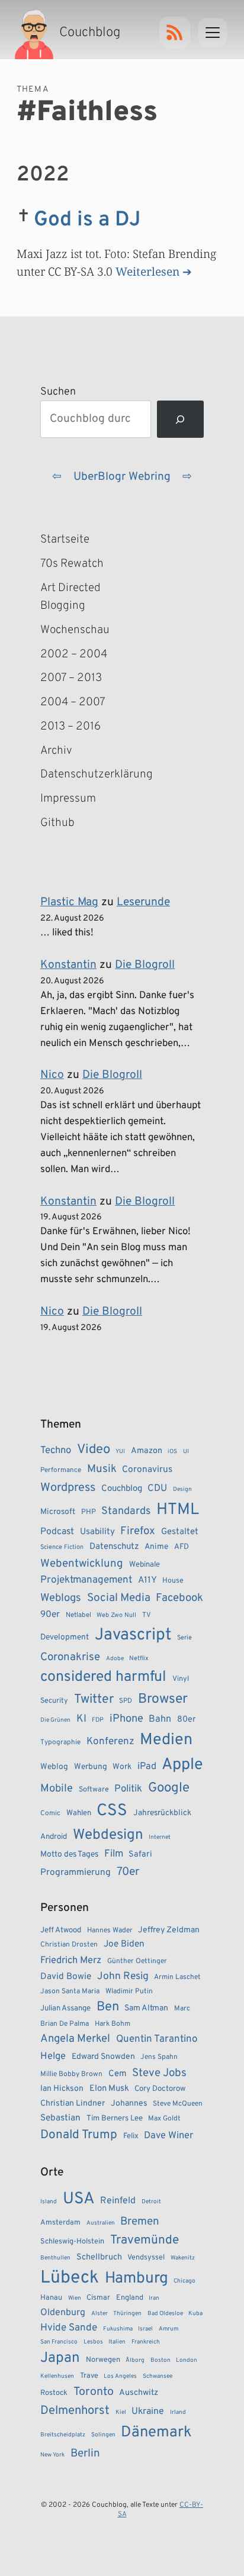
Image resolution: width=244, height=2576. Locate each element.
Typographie (60, 1742)
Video (94, 1450)
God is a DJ (87, 220)
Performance (61, 1470)
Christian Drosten (69, 1945)
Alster (99, 2314)
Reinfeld (118, 2201)
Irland (178, 2412)
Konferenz (110, 1742)
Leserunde (143, 902)
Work (122, 1767)
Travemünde (145, 2240)
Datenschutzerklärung (92, 774)
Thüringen (127, 2314)
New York (52, 2455)
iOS (172, 1452)
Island (49, 2202)
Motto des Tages (69, 1854)
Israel (145, 2329)
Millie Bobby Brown (71, 2074)
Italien (117, 2342)
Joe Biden (124, 1944)
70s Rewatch (72, 564)
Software (94, 1790)
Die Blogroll (145, 965)
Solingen (103, 2435)
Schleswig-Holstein (72, 2242)
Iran (154, 2298)
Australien (101, 2223)
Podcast (57, 1532)
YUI (120, 1452)
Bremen (140, 2222)
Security (54, 1701)
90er (50, 1615)
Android (54, 1837)
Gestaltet (180, 1532)
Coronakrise (70, 1657)
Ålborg (135, 2360)
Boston (160, 2360)
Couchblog (122, 1489)
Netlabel (78, 1615)
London (187, 2360)
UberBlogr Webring (122, 477)
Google (169, 1788)
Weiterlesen (147, 271)
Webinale (145, 1565)
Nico (52, 1075)
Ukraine (148, 2412)
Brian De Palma (65, 2024)
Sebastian (60, 2118)
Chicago (184, 2281)
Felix (131, 2136)
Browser (163, 1699)
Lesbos (93, 2342)
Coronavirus (147, 1470)
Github (75, 824)
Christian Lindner (73, 2104)
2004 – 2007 (73, 702)
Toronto (94, 2392)
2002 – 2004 (74, 654)
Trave (89, 2376)
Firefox (138, 1531)
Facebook (179, 1598)
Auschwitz (139, 2393)
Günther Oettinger (137, 1961)
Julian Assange (65, 2008)
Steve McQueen (178, 2104)
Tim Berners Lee (115, 2118)
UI (186, 1452)
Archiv (56, 751)
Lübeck (70, 2278)
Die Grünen (55, 1720)
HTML (178, 1510)
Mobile (57, 1789)
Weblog (54, 1767)
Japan (60, 2358)
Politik (128, 1789)
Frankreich (146, 2342)
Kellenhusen (57, 2376)
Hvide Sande (69, 2328)
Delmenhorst (75, 2411)
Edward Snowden (103, 2057)
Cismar (98, 2298)
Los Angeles (120, 2376)
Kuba (195, 2314)
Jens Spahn (159, 2057)
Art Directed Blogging (70, 597)
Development (65, 1637)
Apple (182, 1765)
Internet (160, 1837)
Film (114, 1854)
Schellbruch (99, 2257)
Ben (108, 2007)
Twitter (94, 1699)
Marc (182, 2009)
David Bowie (66, 1977)
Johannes (129, 2104)
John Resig (123, 1977)
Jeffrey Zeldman (169, 1930)
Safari (140, 1854)
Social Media (119, 1598)
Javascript (133, 1635)
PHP (89, 1512)
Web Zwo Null (116, 1615)
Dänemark (156, 2433)
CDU (157, 1489)
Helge (53, 2056)
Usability (97, 1532)
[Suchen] (180, 419)
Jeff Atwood (61, 1930)
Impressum (68, 799)
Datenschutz (114, 1547)
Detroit (151, 2202)
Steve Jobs (159, 2073)
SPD (126, 1701)
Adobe (115, 1659)
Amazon (147, 1451)
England (130, 2298)
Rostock (54, 2393)
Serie (184, 1638)
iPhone (126, 1719)
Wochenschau (75, 630)
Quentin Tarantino (157, 2039)
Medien (166, 1740)
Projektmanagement (86, 1580)
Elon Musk (109, 2089)
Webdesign (108, 1835)
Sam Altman (146, 2008)
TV (147, 1615)
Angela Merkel (75, 2039)
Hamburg (137, 2279)
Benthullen (55, 2258)
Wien (75, 2298)
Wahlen (79, 1813)
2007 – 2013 (71, 678)
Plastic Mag (69, 902)
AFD (182, 1547)
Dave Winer (168, 2136)
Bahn (160, 1719)
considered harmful (103, 1677)
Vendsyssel (146, 2258)
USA (79, 2199)
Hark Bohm (113, 2024)
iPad (147, 1767)
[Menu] (213, 33)
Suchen (58, 392)
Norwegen (103, 2360)
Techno (56, 1450)
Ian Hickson (62, 2089)
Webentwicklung (82, 1564)
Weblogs (61, 1598)
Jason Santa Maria (70, 1991)
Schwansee (158, 2376)
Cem (118, 2074)
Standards (126, 1511)
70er (128, 1872)
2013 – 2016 (70, 727)
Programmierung (76, 1873)
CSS (112, 1811)
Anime (156, 1547)
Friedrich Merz (71, 1960)
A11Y (147, 1580)
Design (182, 1489)
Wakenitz (183, 2258)
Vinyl (181, 1679)
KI (81, 1719)
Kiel (121, 2412)
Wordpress (68, 1488)
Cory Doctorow (160, 2089)
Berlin (85, 2454)
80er (187, 1719)
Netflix (139, 1658)
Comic (50, 1813)
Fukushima (118, 2329)
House (173, 1581)
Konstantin (68, 965)
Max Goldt (164, 2119)
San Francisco (59, 2342)
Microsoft (58, 1512)
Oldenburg (63, 2313)
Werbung (91, 1767)
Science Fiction (62, 1547)
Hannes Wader (110, 1931)
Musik (102, 1469)
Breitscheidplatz (63, 2435)
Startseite (65, 540)
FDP (98, 1720)
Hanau (51, 2298)
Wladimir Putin (129, 1991)
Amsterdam (60, 2223)
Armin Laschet (177, 1977)
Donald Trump (79, 2135)
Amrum (168, 2329)
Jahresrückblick (162, 1813)
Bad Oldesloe (165, 2314)
